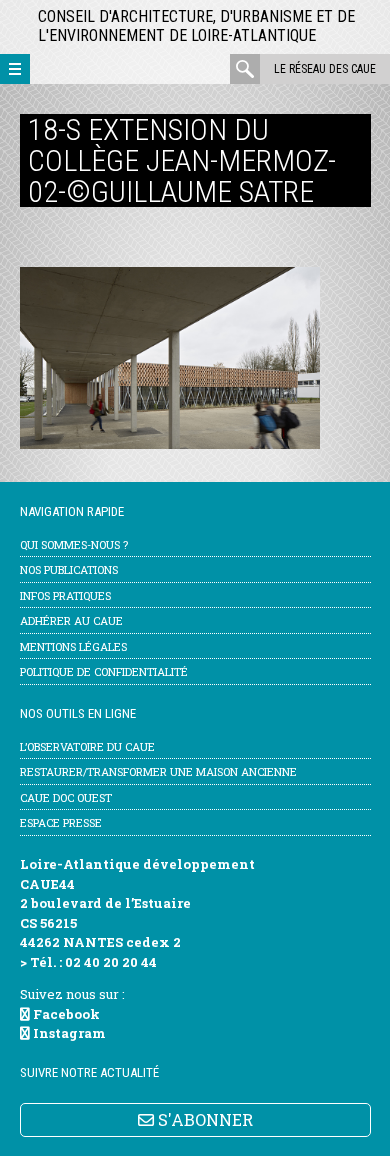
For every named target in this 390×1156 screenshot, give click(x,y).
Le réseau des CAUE (325, 69)
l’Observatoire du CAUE (87, 746)
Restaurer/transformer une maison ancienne (158, 771)
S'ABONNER (203, 1119)
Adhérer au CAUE (71, 620)
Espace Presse (61, 822)
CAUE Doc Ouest (66, 797)
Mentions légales (73, 646)
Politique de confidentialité (104, 671)
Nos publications (69, 569)
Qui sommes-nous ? (74, 544)
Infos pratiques (65, 595)
